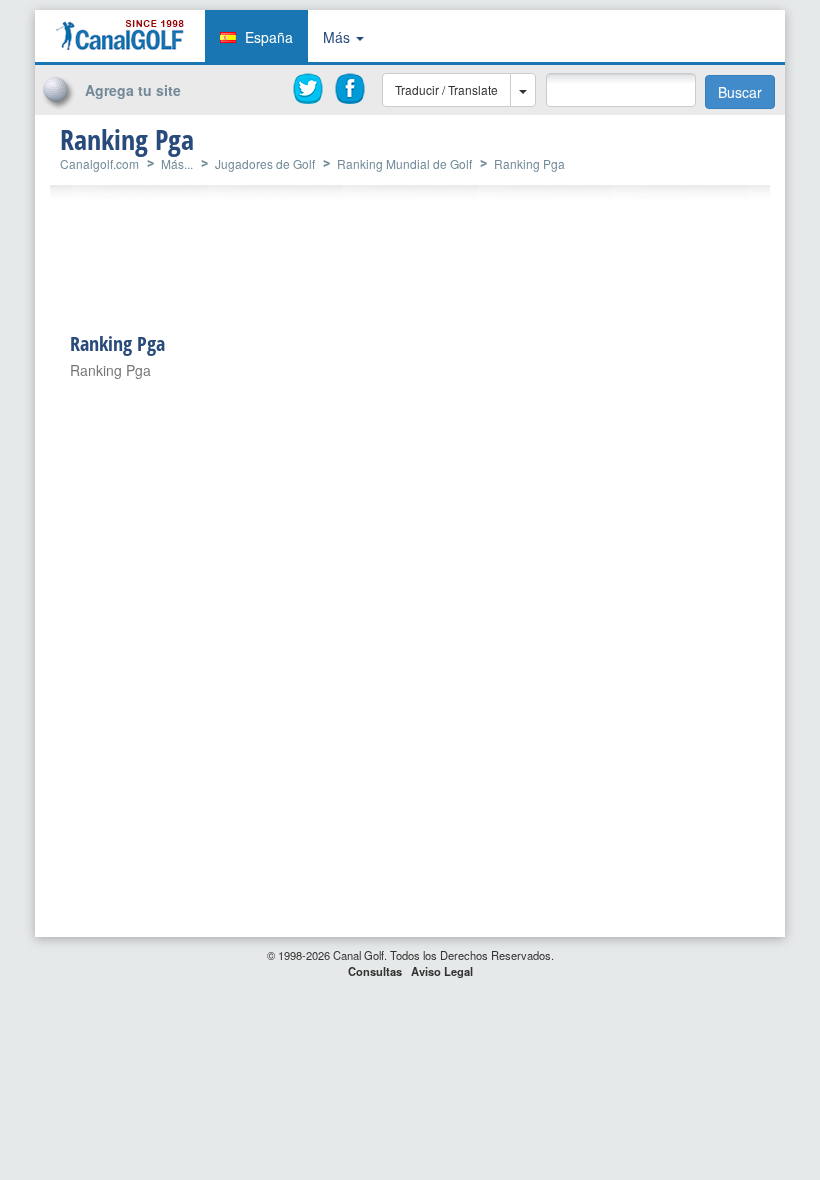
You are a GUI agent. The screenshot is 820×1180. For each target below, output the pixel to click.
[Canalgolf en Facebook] (351, 89)
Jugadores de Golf (265, 163)
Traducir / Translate (446, 89)
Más (338, 37)
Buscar (740, 92)
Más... (177, 163)
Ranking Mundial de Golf (404, 163)
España (269, 37)
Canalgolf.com (99, 163)
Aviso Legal (442, 971)
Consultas (375, 971)
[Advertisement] (650, 153)
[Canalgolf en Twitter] (309, 89)
